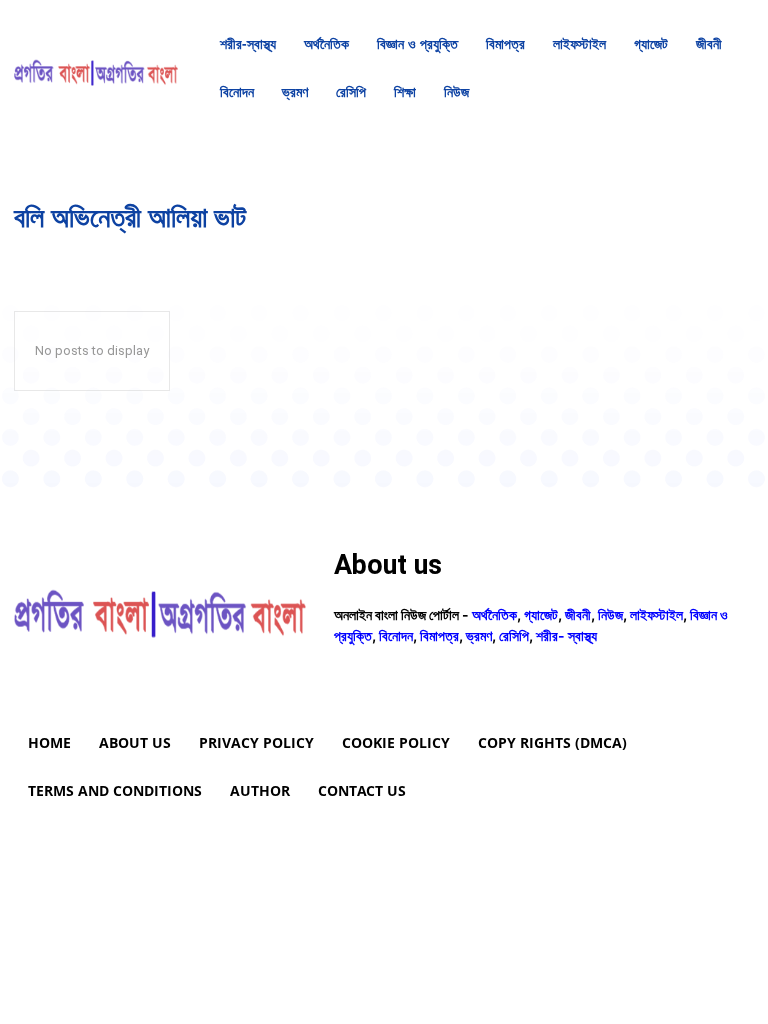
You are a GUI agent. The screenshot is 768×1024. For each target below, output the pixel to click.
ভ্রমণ (479, 635)
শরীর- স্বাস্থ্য (566, 635)
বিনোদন (396, 635)
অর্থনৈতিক (494, 614)
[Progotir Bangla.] (96, 68)
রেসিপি (514, 635)
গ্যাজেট (541, 614)
